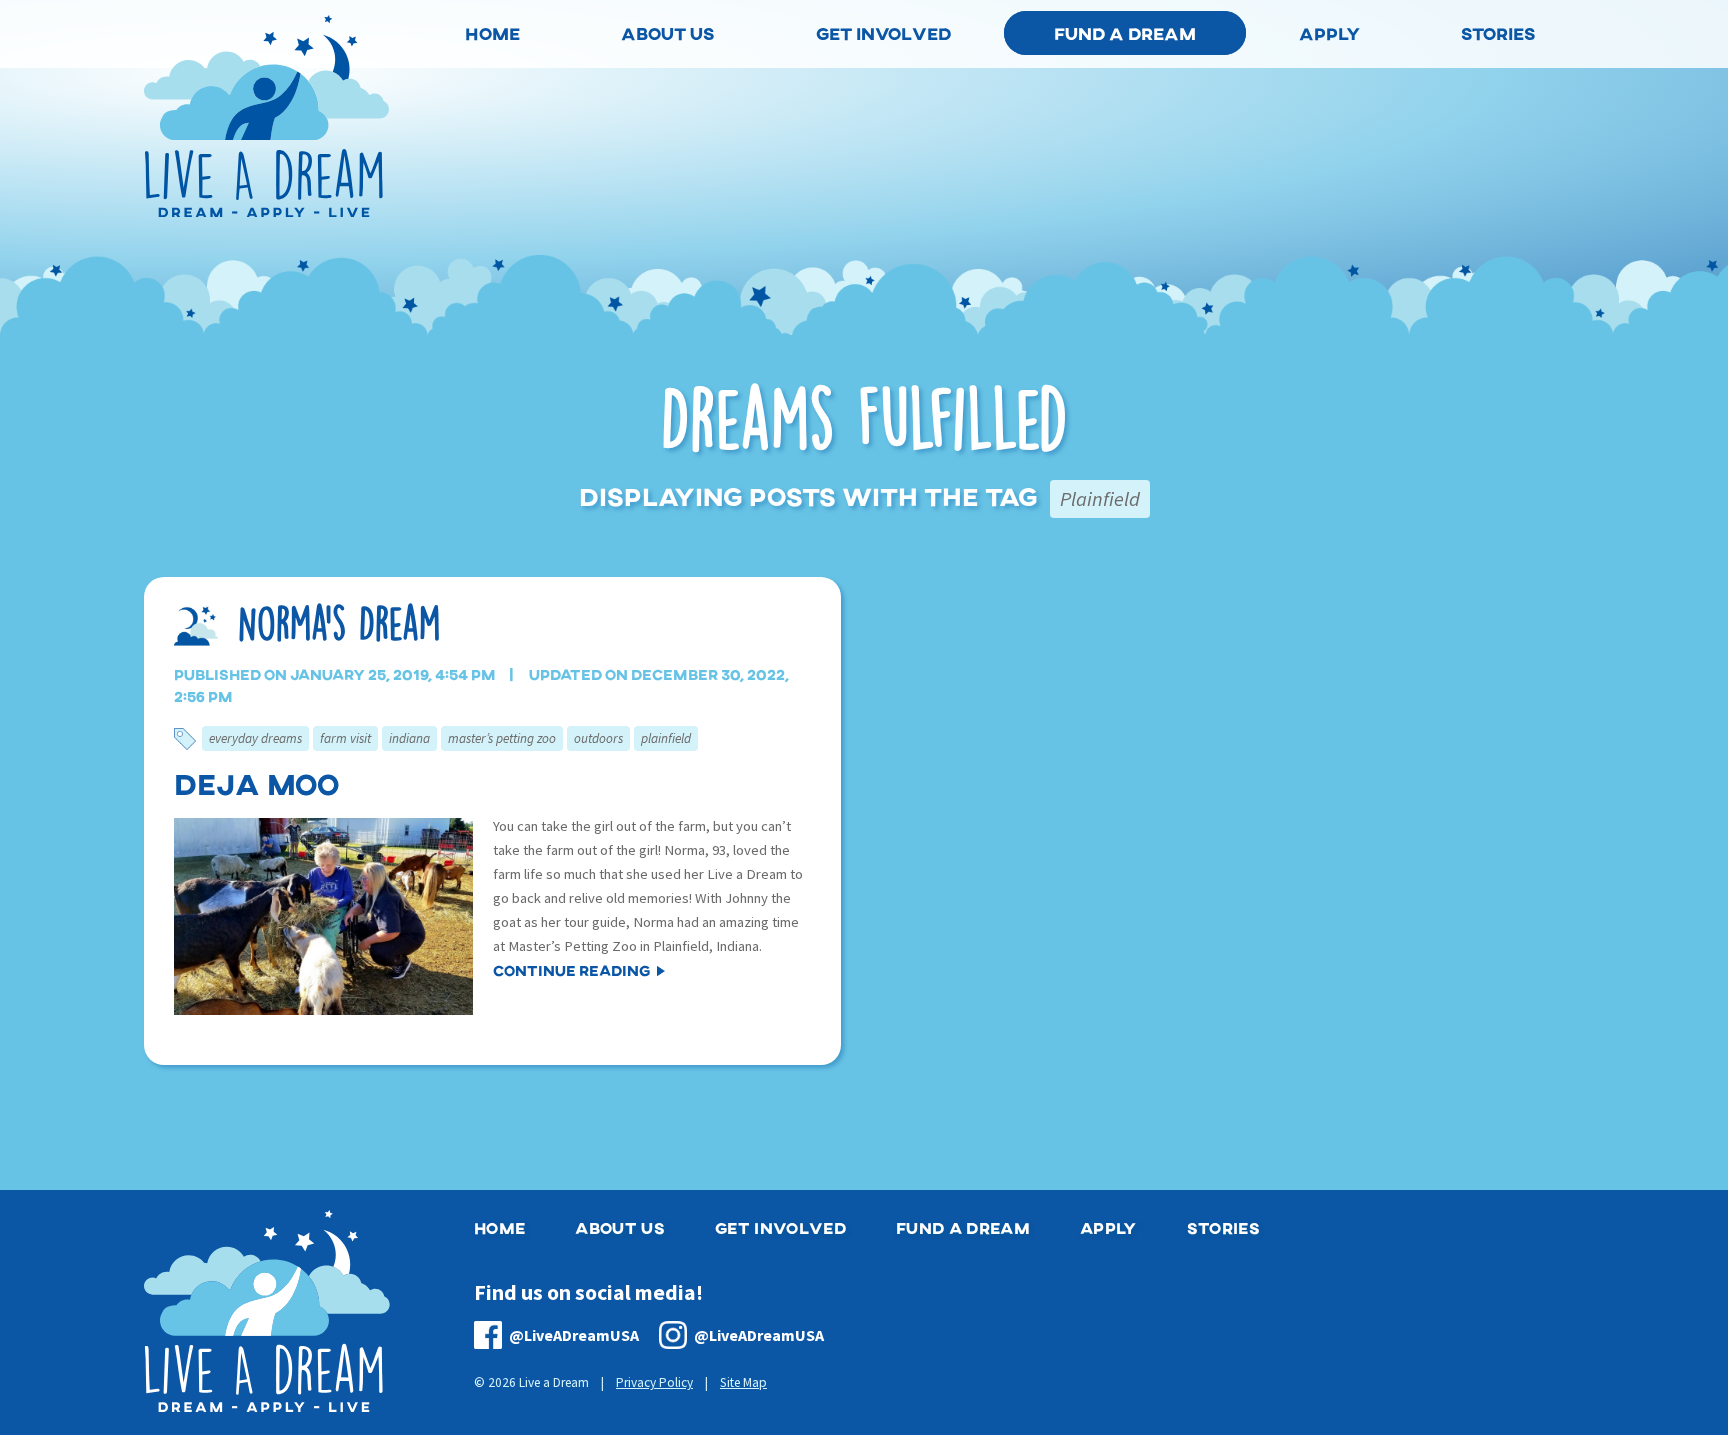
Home (499, 1227)
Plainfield (666, 738)
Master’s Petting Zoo (502, 738)
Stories (1223, 1227)
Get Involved (780, 1227)
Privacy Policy (654, 1382)
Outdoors (598, 738)
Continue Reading (571, 970)
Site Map (743, 1382)
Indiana (409, 738)
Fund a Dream (1125, 33)
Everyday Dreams (255, 738)
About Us (620, 1227)
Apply (1108, 1227)
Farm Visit (345, 738)
